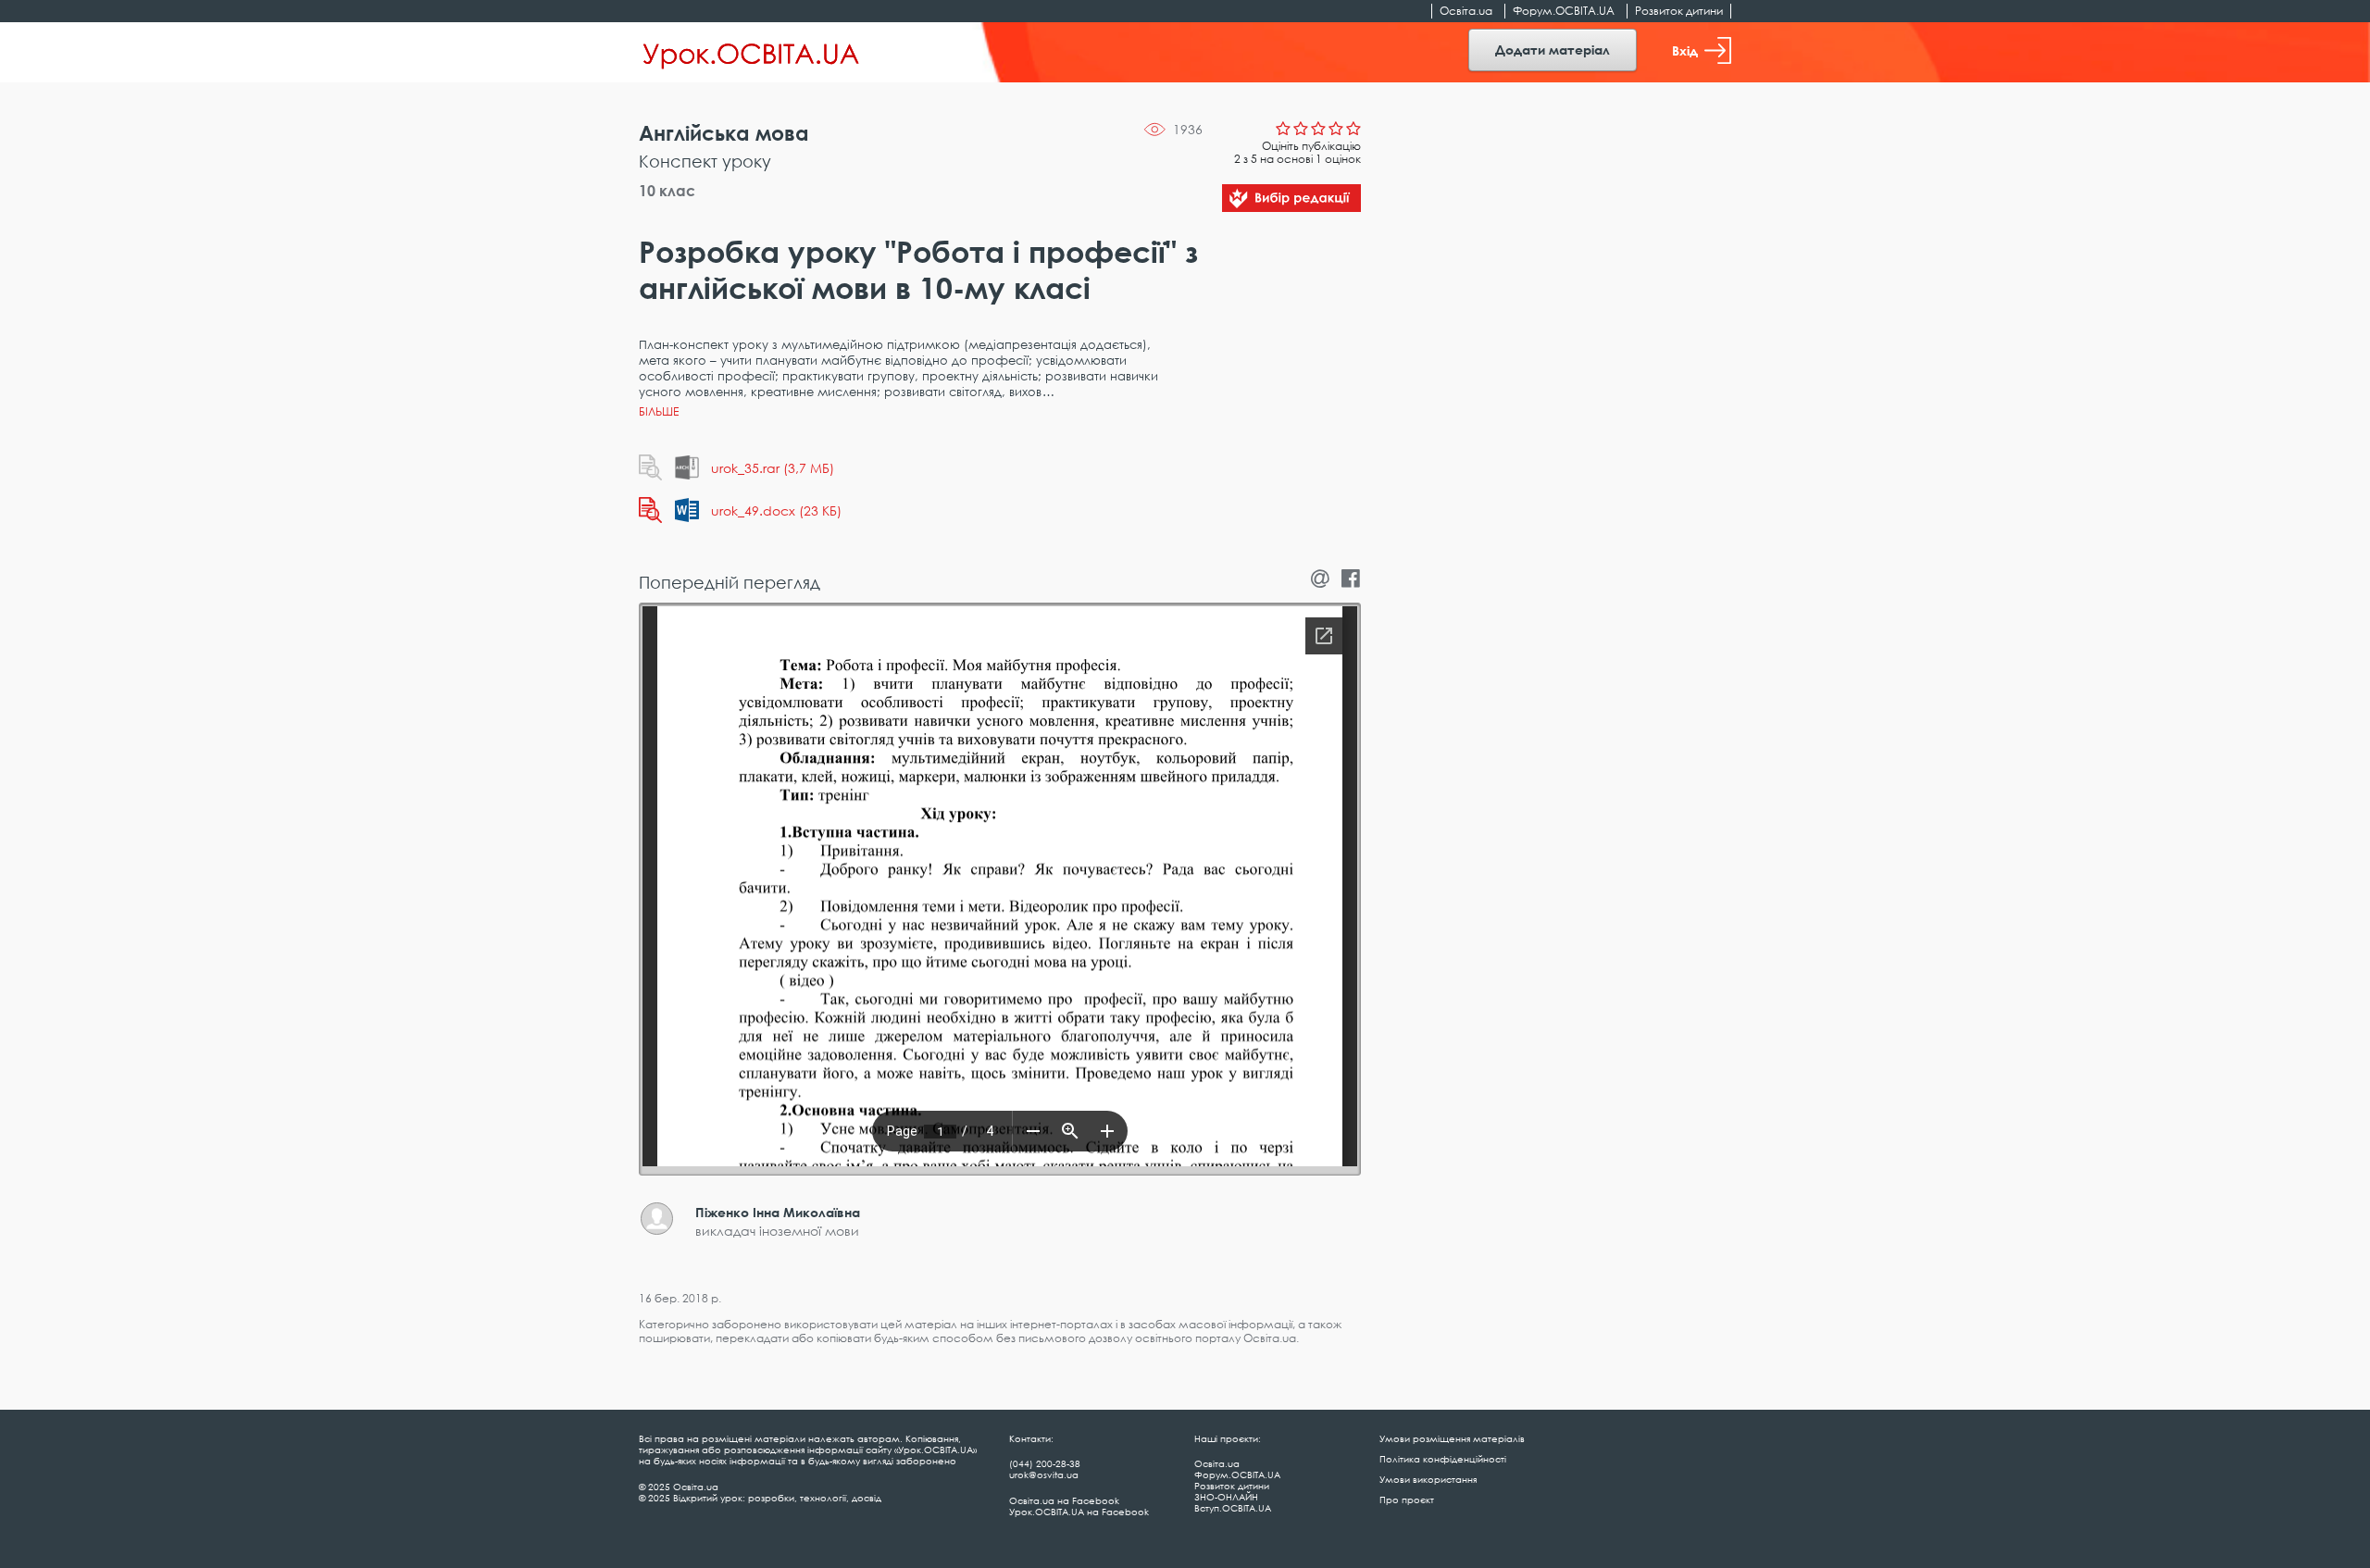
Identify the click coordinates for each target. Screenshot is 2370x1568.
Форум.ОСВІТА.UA (1564, 11)
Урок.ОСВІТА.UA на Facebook (1079, 1512)
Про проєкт (1407, 1500)
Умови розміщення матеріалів (1452, 1438)
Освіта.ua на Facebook (1064, 1500)
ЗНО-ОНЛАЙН (1226, 1497)
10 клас (667, 191)
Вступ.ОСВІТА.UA (1233, 1508)
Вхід (1685, 50)
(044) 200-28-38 (1045, 1463)
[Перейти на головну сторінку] (751, 53)
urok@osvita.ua (1044, 1475)
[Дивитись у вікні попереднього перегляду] (650, 467)
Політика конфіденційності (1443, 1459)
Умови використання (1428, 1479)
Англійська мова (724, 133)
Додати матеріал (1553, 50)
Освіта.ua (1466, 11)
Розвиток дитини (1679, 11)
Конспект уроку (705, 161)
